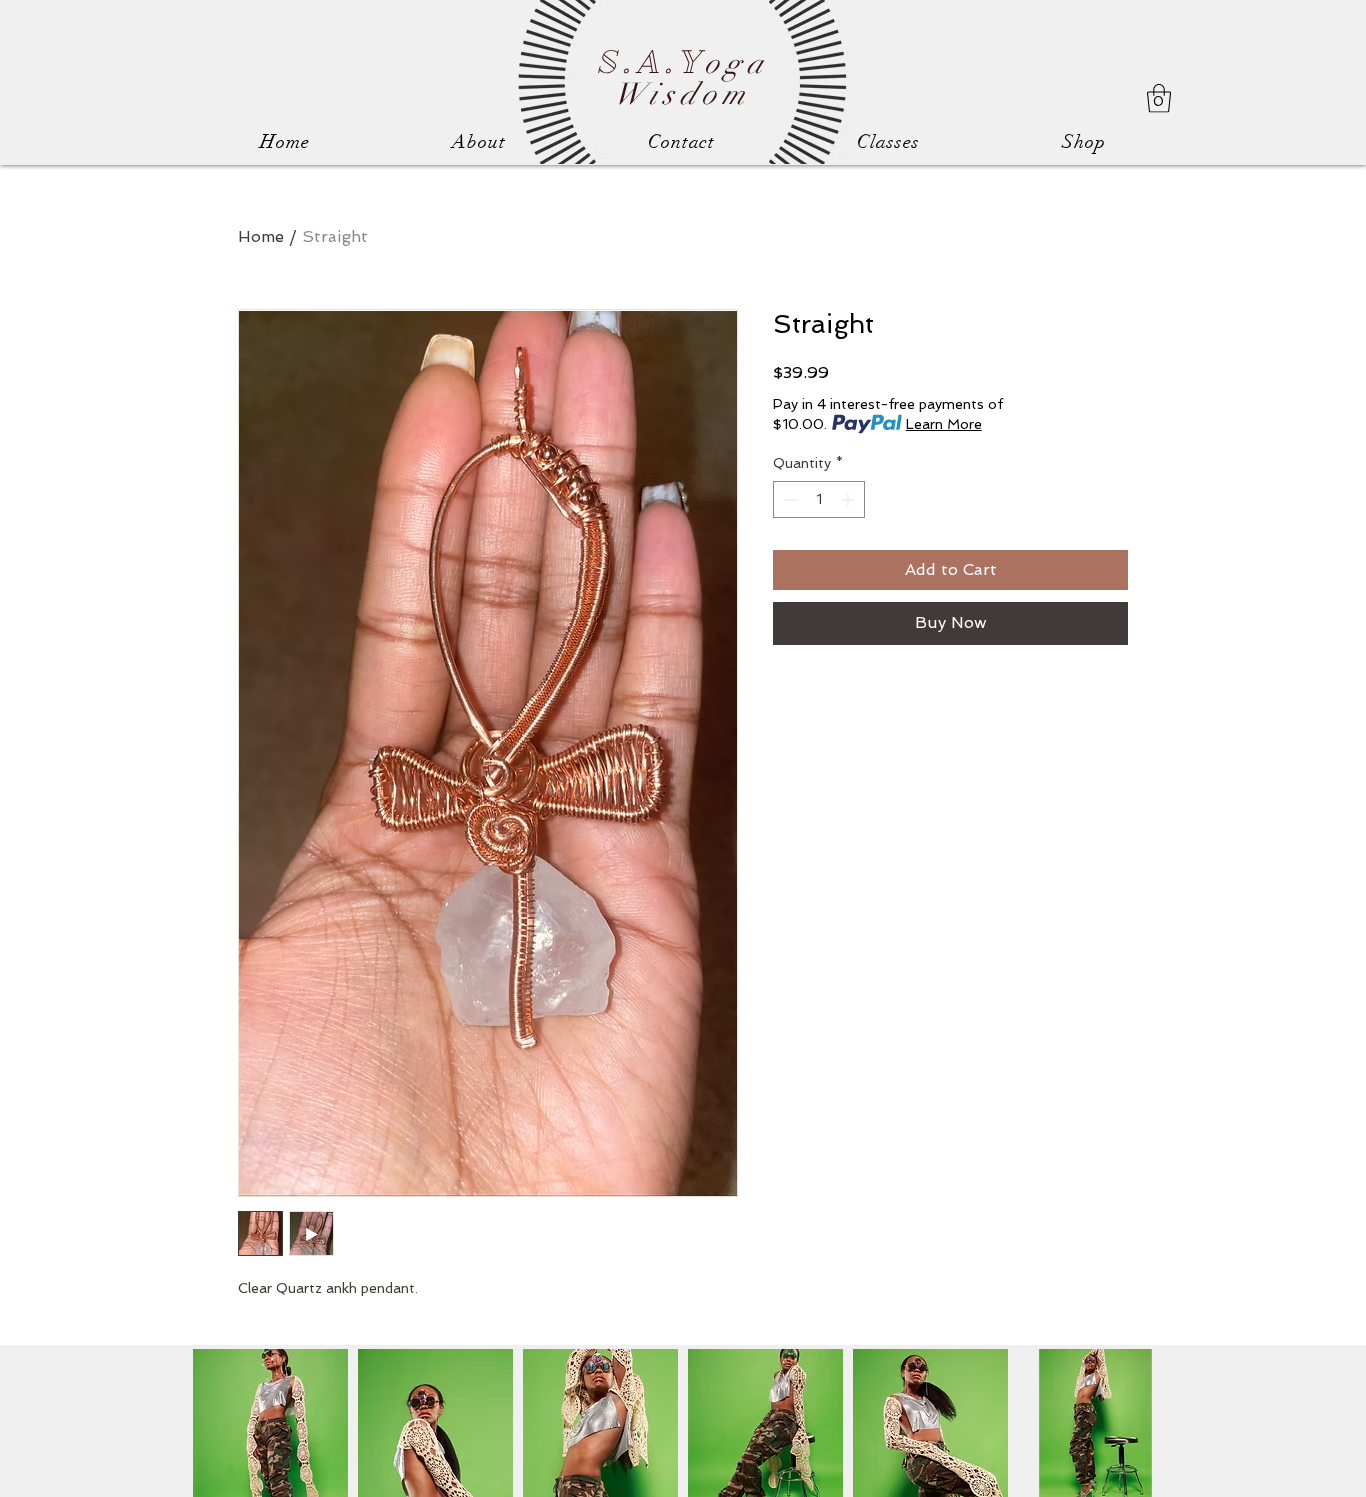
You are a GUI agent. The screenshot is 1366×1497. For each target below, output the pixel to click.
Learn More (944, 424)
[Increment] (849, 499)
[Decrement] (788, 499)
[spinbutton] (819, 499)
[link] (1159, 98)
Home (261, 236)
